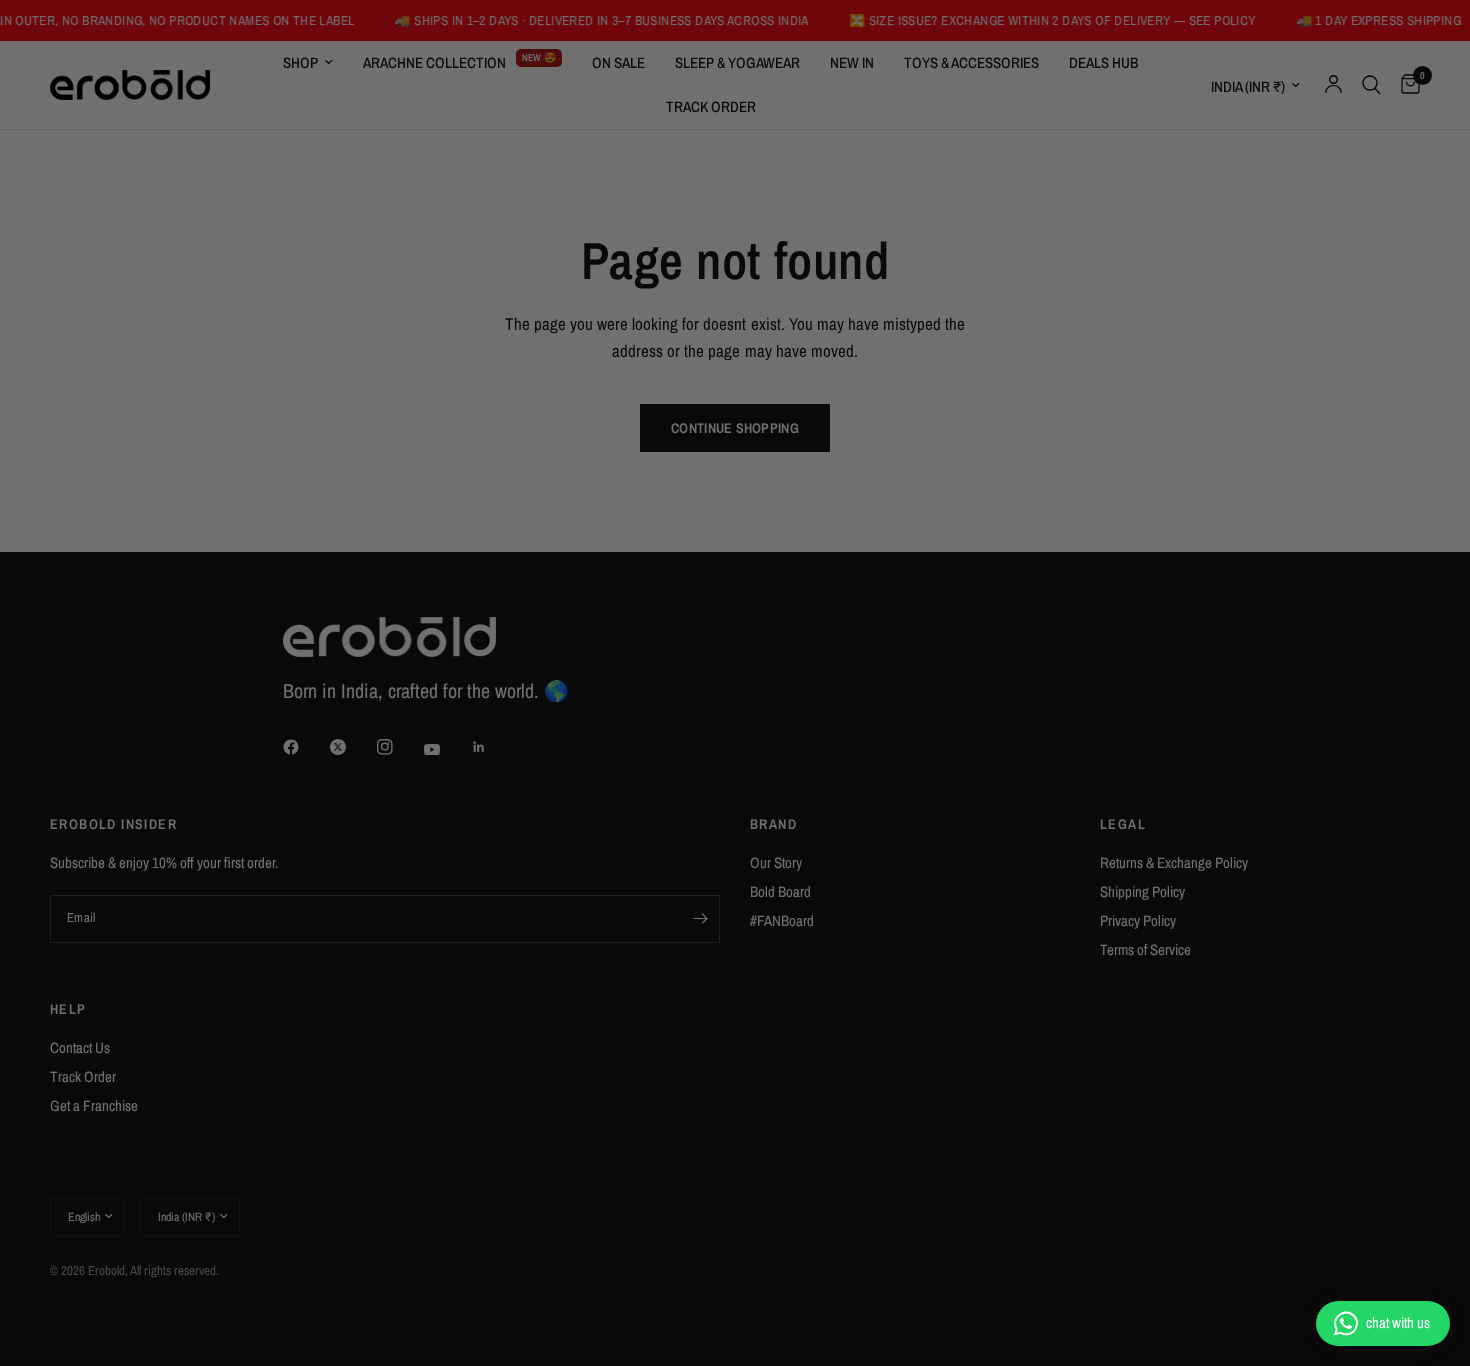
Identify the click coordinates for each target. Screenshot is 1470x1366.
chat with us (1398, 1322)
